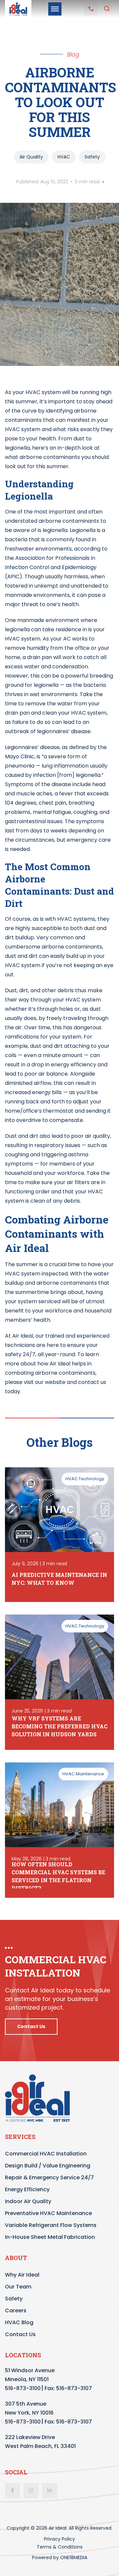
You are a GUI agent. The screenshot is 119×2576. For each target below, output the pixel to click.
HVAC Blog (19, 2322)
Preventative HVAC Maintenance (48, 2213)
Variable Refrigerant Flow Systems (51, 2225)
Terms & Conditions (60, 2547)
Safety (92, 157)
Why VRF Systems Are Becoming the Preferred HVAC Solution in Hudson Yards (59, 1726)
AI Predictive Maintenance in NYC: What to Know (59, 1579)
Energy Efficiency (27, 2189)
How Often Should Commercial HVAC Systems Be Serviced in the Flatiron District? (58, 1876)
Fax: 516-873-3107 (68, 2388)
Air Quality (31, 157)
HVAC (64, 157)
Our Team (18, 2287)
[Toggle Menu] (55, 9)
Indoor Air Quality (28, 2201)
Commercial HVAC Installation (46, 2154)
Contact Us (31, 2026)
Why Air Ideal (22, 2275)
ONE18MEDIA (74, 2557)
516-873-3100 (23, 2388)
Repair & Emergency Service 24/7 (49, 2177)
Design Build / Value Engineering (48, 2166)
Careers (16, 2310)
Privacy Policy (59, 2539)
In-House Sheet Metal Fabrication (50, 2237)
